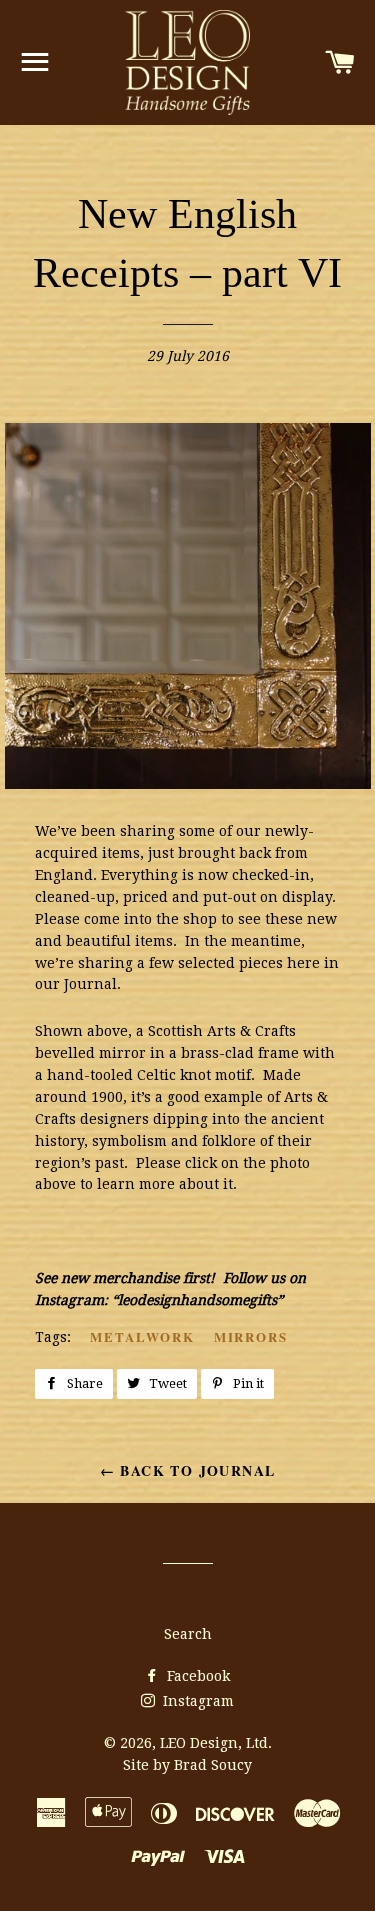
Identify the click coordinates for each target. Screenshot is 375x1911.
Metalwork (142, 1336)
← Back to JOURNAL (188, 1470)
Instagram (196, 1701)
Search (188, 1634)
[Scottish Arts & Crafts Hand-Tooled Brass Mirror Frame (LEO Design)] (203, 784)
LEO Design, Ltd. (216, 1743)
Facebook (196, 1676)
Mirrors (251, 1336)
